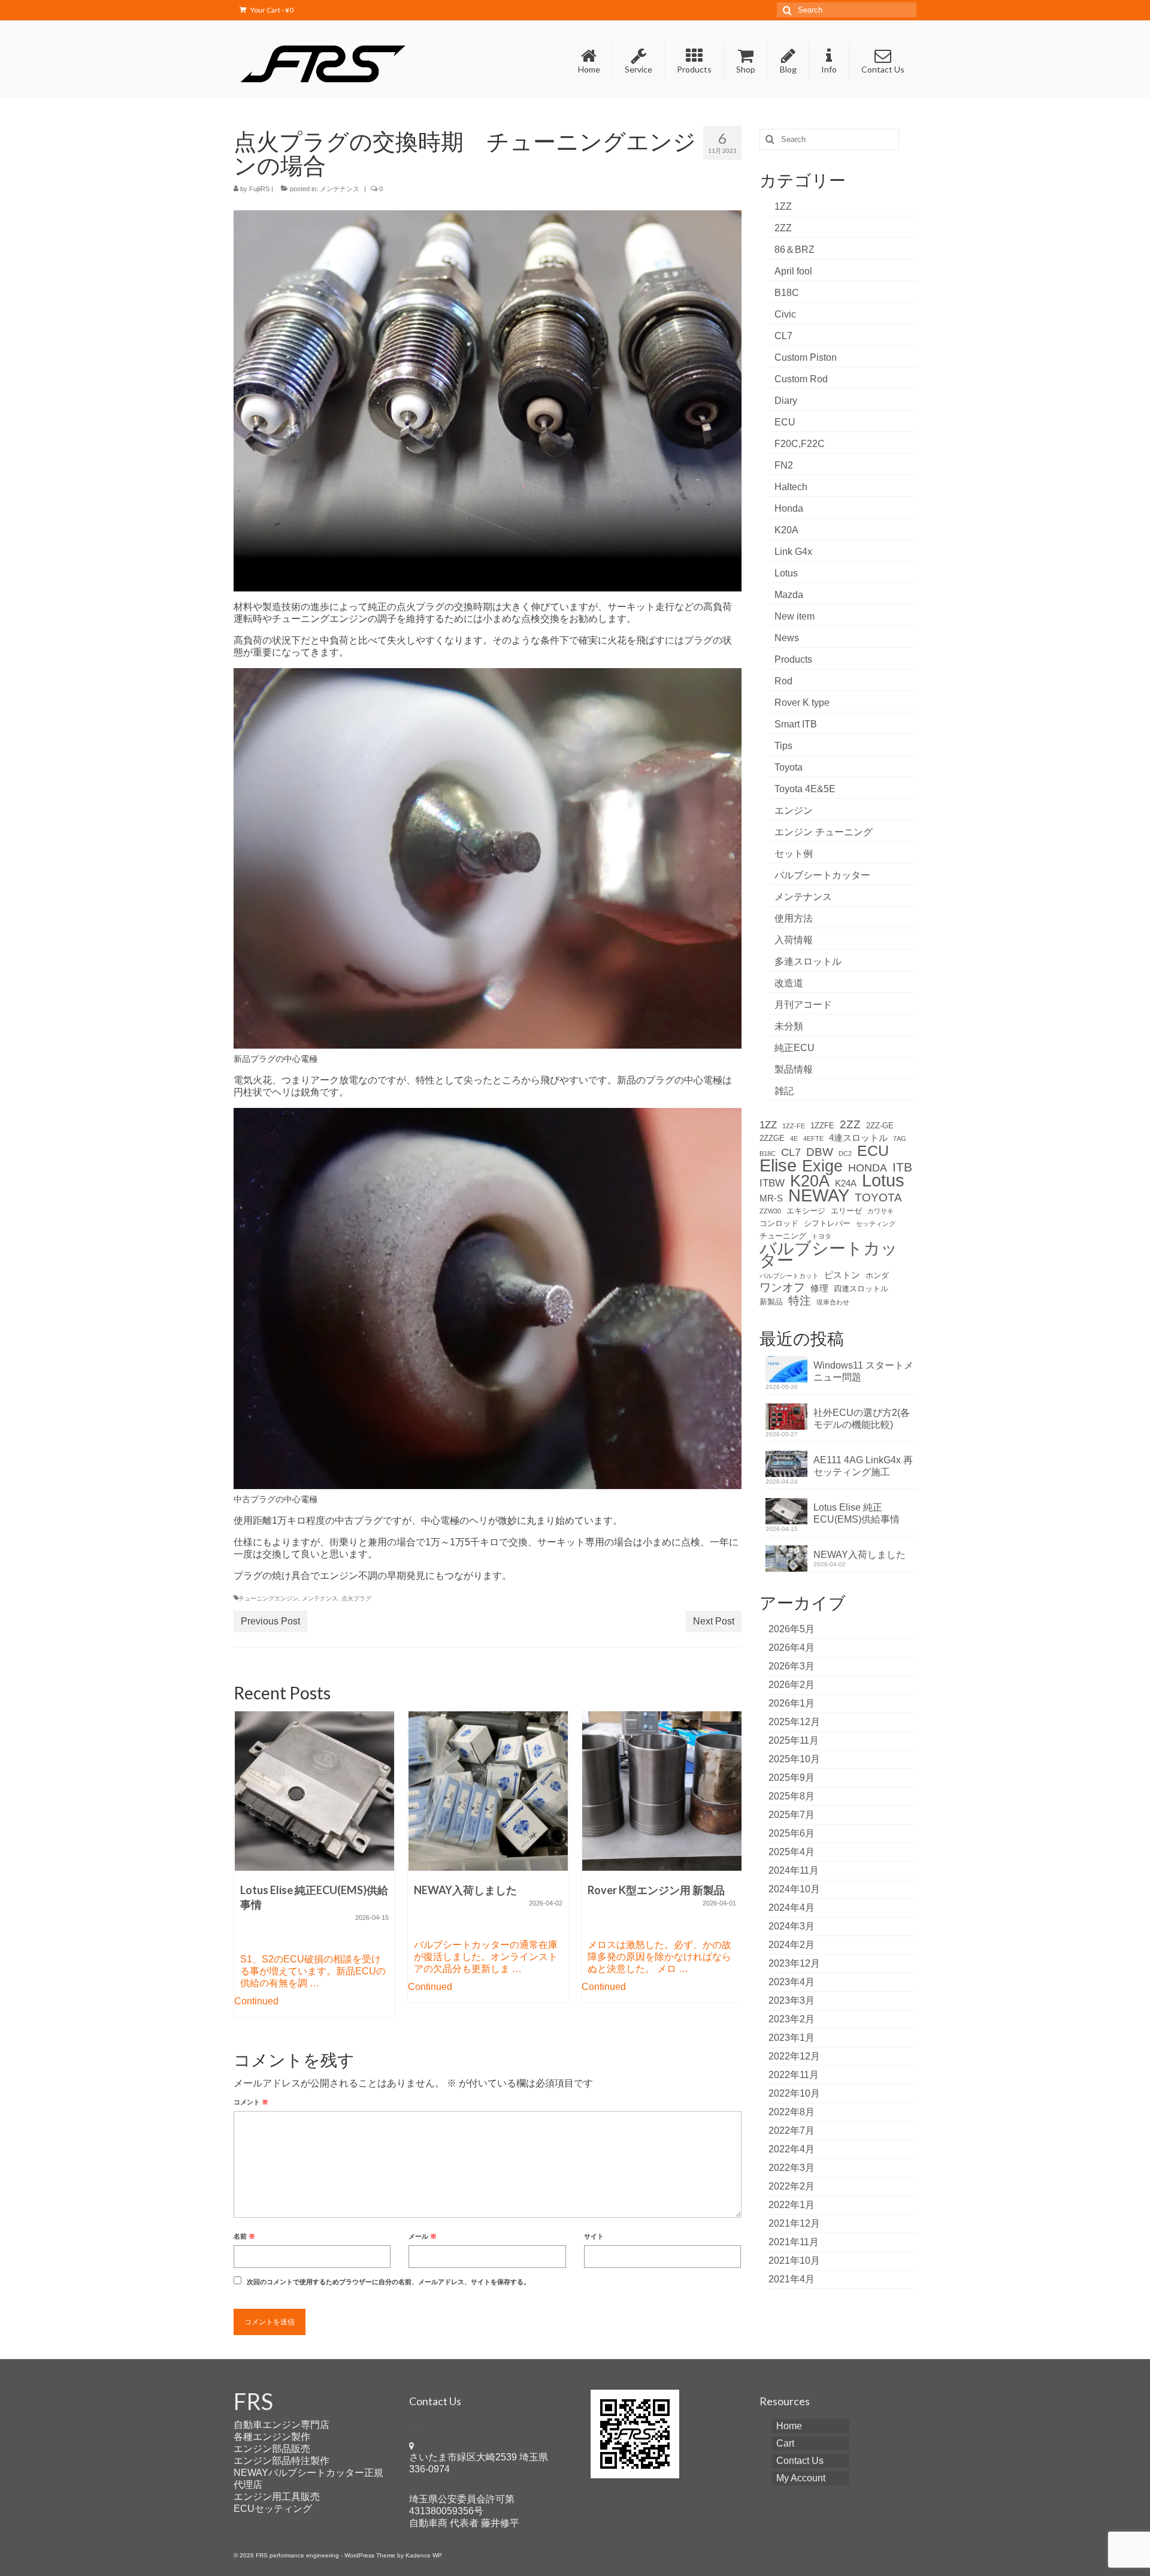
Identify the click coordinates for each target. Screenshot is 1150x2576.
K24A (846, 1183)
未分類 (789, 1026)
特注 (800, 1301)
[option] (314, 1870)
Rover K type (802, 703)
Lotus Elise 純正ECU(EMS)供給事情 (857, 1513)
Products (793, 659)
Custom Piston (806, 357)
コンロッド (779, 1223)
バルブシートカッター (822, 875)
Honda (789, 508)
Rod (783, 681)
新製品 (771, 1302)
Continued (256, 2001)
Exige (822, 1166)
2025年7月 (792, 1815)
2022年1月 (792, 2205)
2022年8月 (792, 2112)
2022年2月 (792, 2186)
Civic (785, 314)
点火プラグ (356, 1598)
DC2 (845, 1153)
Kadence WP (424, 2555)
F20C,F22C (800, 444)
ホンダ (877, 1275)
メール (423, 2236)
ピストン (842, 1275)
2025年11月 (794, 1740)
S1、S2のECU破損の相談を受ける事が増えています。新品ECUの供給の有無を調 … (313, 1971)
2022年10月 (794, 2093)
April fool (793, 271)
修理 (819, 1288)
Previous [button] (244, 1870)
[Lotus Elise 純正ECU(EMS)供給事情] (314, 1791)
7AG (900, 1138)
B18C (787, 293)
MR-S (771, 1198)
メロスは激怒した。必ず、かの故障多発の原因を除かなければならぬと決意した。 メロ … (659, 1957)
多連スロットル (808, 961)
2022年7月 (792, 2130)
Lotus (786, 573)
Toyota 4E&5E (805, 789)
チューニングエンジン (268, 1598)
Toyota (789, 767)
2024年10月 (794, 1889)
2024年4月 (792, 1908)
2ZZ (783, 228)
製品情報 (794, 1069)
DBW (820, 1152)
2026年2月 (792, 1685)
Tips (783, 746)
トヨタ (821, 1236)
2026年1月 (792, 1703)
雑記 (784, 1091)
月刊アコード (803, 1005)
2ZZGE (772, 1138)
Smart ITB (796, 724)
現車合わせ (833, 1302)
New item (795, 616)
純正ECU (795, 1048)
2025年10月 (794, 1759)
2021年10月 (794, 2261)
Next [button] (731, 1870)
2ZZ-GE (880, 1126)
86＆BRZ (795, 250)
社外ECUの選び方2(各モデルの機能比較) (862, 1419)
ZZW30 (770, 1211)
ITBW (772, 1183)
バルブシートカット (789, 1276)
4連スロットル (858, 1138)
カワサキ (880, 1211)
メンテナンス (340, 189)
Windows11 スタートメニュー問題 (863, 1371)
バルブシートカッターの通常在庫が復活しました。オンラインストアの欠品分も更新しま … (486, 1957)
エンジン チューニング (824, 832)
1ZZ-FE (794, 1126)
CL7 (783, 336)
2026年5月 (792, 1629)
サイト (594, 2236)
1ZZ (783, 206)
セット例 (794, 854)
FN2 (784, 465)
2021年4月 (792, 2279)
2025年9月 (792, 1778)
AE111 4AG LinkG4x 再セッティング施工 (863, 1466)
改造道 (789, 983)
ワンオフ (782, 1288)
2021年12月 (794, 2223)
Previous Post (270, 1621)
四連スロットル (861, 1289)
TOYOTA (878, 1198)
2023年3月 (792, 2000)
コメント (251, 2102)
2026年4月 (792, 1648)
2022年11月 (794, 2075)
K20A (786, 530)
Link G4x (793, 552)
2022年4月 (792, 2149)
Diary (786, 401)
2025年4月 (792, 1852)
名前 (244, 2236)
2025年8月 (792, 1796)
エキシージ (806, 1211)
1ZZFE (822, 1126)
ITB (902, 1167)
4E (794, 1138)
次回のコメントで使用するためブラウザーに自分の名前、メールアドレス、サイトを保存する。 (388, 2282)
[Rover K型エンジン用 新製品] (662, 1791)
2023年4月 (792, 1982)
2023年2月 (792, 2019)
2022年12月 (794, 2056)
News (787, 638)
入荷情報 (794, 940)
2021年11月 (794, 2242)
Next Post (714, 1621)
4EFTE (813, 1138)
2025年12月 (794, 1722)
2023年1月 (792, 2038)
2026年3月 (792, 1666)
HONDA (868, 1168)
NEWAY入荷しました (860, 1555)
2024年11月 (794, 1870)
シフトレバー (827, 1223)
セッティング (876, 1224)
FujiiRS (259, 189)
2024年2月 (792, 1945)
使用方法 (794, 918)
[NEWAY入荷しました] (488, 1791)
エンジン (794, 810)
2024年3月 (792, 1926)
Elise (778, 1165)
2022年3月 (792, 2168)
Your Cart (271, 10)
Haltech (791, 487)
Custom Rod (801, 379)
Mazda (789, 595)
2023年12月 (794, 1963)
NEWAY (819, 1195)
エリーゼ (846, 1211)
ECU (785, 422)
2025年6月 (792, 1833)
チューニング (783, 1236)
